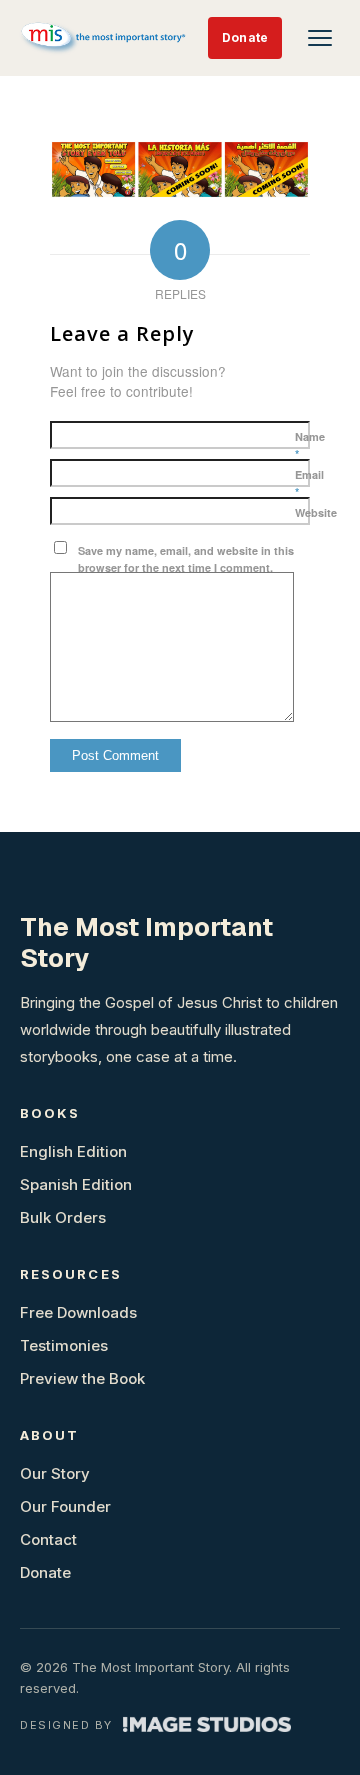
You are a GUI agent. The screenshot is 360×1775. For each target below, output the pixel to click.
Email (309, 483)
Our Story (55, 1473)
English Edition (73, 1151)
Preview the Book (82, 1378)
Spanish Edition (76, 1184)
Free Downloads (78, 1312)
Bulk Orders (63, 1217)
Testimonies (64, 1345)
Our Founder (65, 1506)
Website (316, 512)
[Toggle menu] (320, 38)
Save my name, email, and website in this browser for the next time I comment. (186, 559)
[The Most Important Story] (105, 38)
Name (310, 445)
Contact (48, 1539)
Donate (245, 37)
